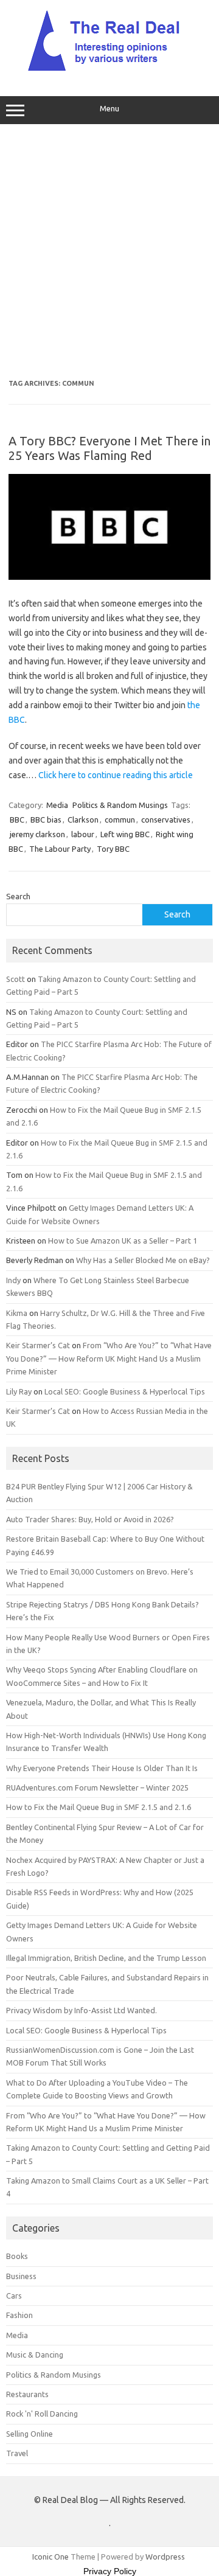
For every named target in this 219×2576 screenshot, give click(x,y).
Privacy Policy (110, 2571)
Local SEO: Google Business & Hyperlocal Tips (125, 1391)
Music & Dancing (35, 2355)
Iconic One (50, 2557)
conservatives (166, 820)
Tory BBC (113, 849)
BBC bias (46, 820)
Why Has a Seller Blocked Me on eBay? (143, 1260)
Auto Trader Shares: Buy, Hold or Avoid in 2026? (90, 1519)
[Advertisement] (109, 252)
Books (17, 2256)
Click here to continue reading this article (116, 775)
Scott (16, 979)
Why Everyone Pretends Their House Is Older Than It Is (102, 1768)
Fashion (19, 2315)
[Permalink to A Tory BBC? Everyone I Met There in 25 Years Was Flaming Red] (109, 577)
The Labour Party (60, 849)
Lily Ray (19, 1391)
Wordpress (165, 2557)
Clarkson (83, 820)
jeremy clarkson (37, 834)
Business (21, 2276)
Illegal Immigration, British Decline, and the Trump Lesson (106, 1958)
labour (83, 834)
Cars (14, 2296)
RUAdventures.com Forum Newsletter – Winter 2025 (97, 1788)
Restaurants (27, 2394)
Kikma (17, 1313)
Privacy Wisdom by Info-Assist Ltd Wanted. (82, 2010)
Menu (109, 109)
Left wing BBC (125, 834)
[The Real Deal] (110, 71)
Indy (13, 1280)
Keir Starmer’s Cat (38, 1345)
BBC (17, 820)
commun (120, 820)
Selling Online (30, 2434)
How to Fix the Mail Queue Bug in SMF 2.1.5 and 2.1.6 (99, 1807)
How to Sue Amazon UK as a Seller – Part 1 (123, 1241)
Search (18, 896)
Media (57, 805)
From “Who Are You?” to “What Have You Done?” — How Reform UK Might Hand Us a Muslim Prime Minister (109, 1358)
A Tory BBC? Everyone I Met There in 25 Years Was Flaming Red (109, 448)
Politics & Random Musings (120, 805)
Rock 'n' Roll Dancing (42, 2414)
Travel (17, 2453)
